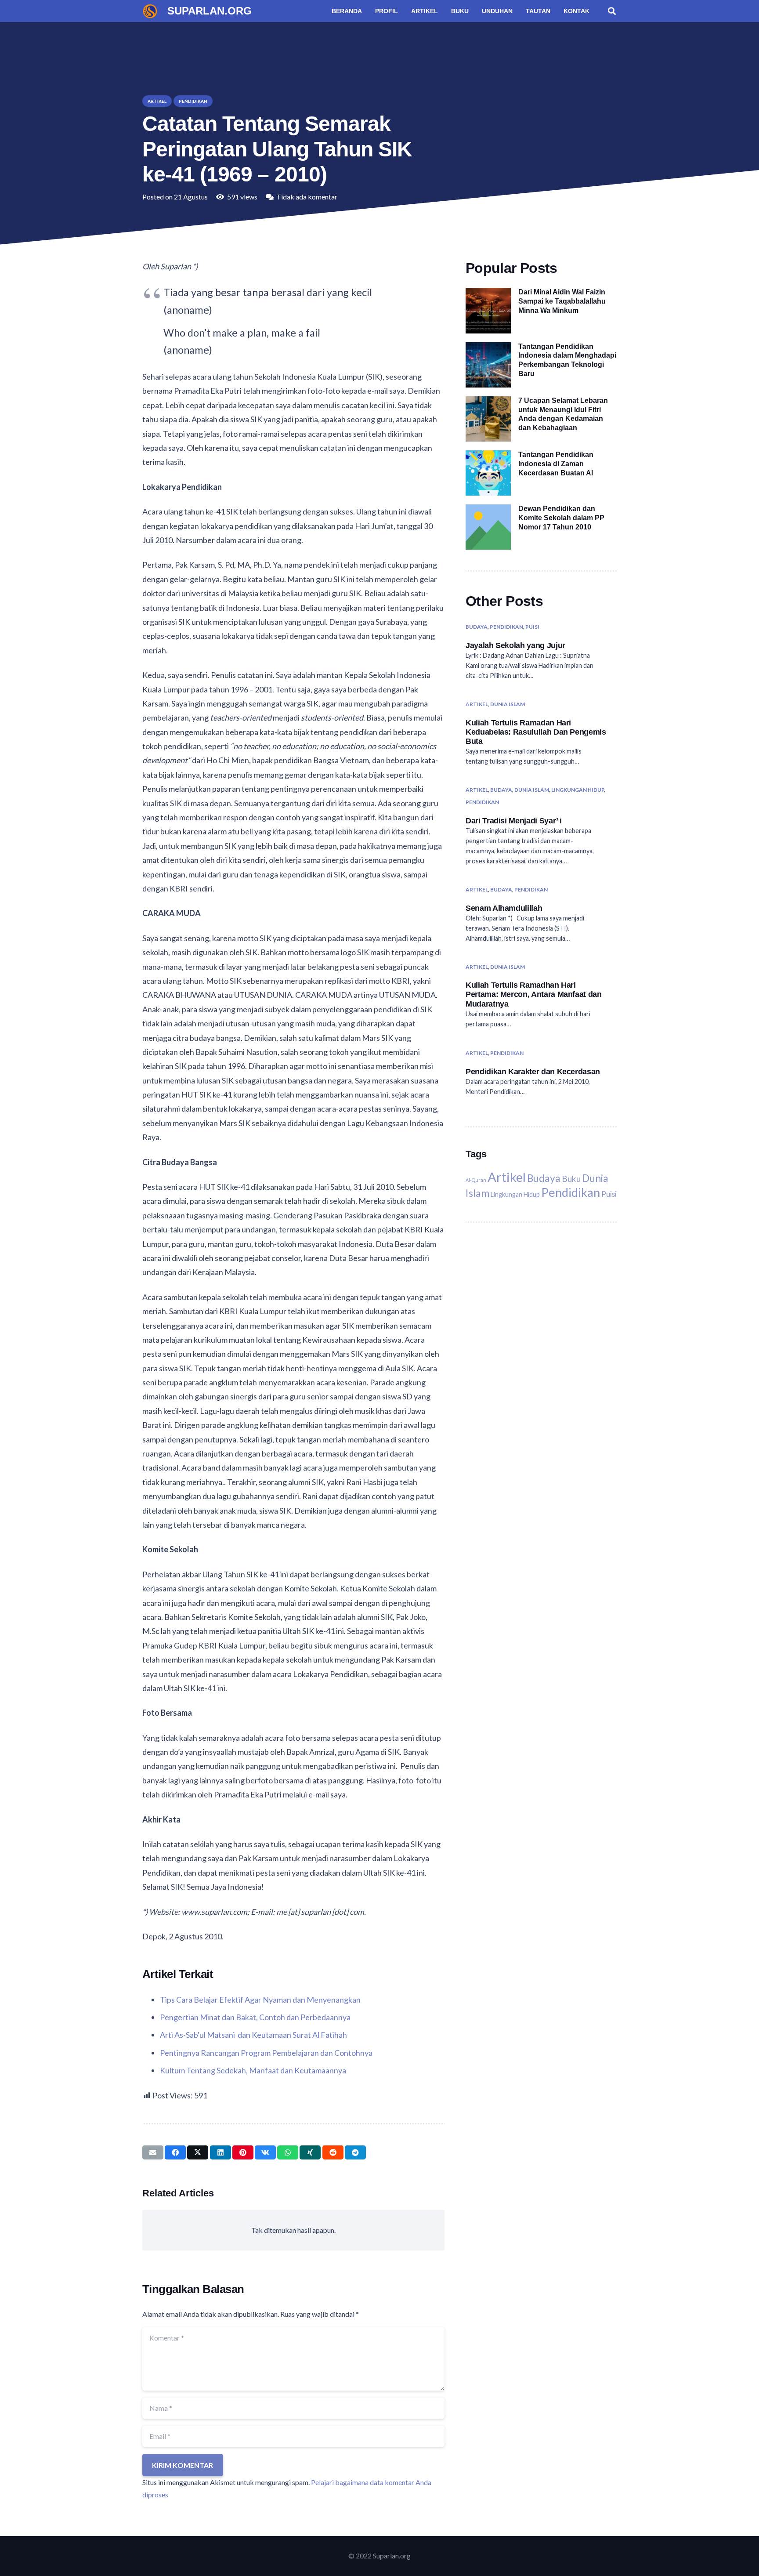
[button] (612, 11)
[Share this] (175, 2152)
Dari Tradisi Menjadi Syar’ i (514, 821)
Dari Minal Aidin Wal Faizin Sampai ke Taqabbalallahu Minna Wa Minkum (562, 301)
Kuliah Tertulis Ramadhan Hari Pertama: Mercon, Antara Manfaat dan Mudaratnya (534, 995)
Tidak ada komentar (307, 197)
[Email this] (153, 2152)
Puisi (532, 627)
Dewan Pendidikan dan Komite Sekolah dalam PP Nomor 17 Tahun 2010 (561, 518)
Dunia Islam (508, 704)
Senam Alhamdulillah (504, 908)
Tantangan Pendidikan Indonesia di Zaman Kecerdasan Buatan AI (556, 464)
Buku (571, 1179)
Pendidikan (506, 627)
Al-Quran (476, 1180)
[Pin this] (243, 2152)
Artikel (477, 704)
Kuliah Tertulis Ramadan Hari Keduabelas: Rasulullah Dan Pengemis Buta (536, 732)
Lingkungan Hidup (578, 790)
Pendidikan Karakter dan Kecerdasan (533, 1071)
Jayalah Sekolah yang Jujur (515, 645)
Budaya (477, 627)
